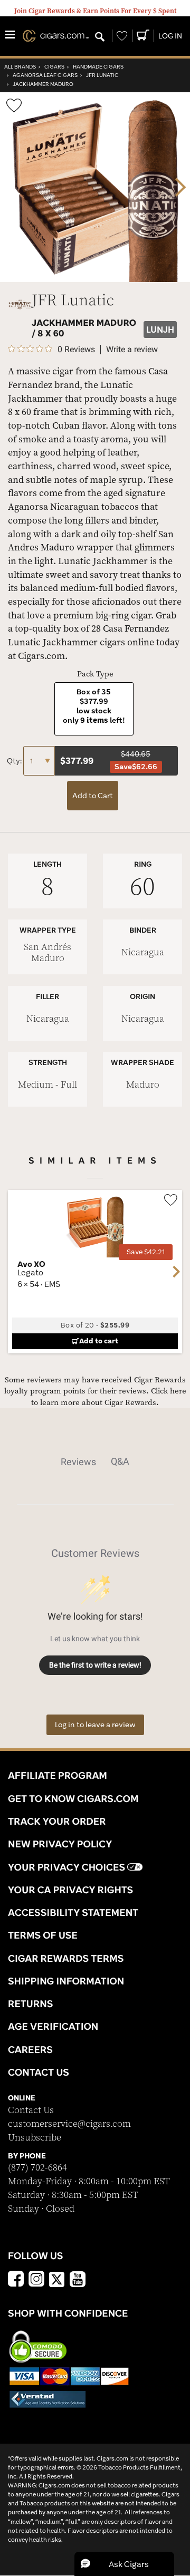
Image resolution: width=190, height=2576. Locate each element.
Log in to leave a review (95, 1725)
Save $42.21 (146, 1252)
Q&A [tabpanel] (120, 1461)
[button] (124, 2564)
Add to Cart (93, 796)
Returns (31, 2003)
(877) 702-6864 (37, 2168)
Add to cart (99, 1341)
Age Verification (53, 2026)
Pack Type (95, 674)
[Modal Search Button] (100, 37)
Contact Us (31, 2110)
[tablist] (95, 1461)
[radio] (94, 709)
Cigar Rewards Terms (66, 1958)
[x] (57, 2279)
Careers (30, 2049)
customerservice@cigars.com (69, 2124)
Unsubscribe (35, 2138)
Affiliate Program (58, 1775)
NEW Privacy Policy (60, 1844)
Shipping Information (66, 1981)
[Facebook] (16, 2280)
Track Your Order (57, 1821)
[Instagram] (36, 2280)
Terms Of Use (43, 1935)
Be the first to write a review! (95, 1665)
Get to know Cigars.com (73, 1798)
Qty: (15, 761)
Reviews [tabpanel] (78, 1462)
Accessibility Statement (73, 1912)
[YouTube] (78, 2280)
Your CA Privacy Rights (70, 1890)
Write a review (132, 350)
